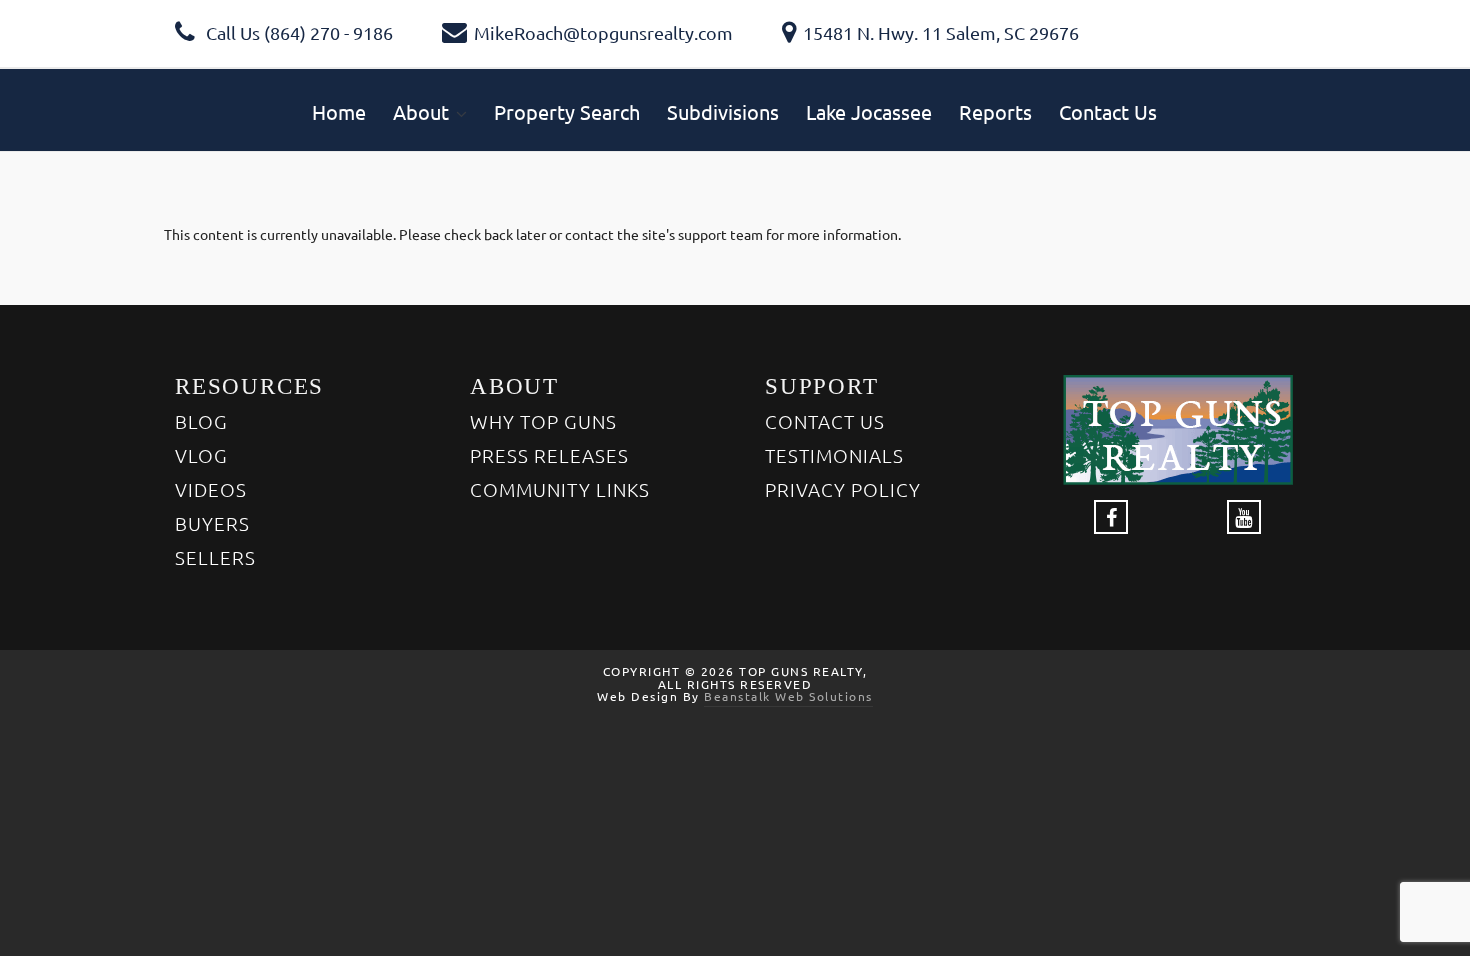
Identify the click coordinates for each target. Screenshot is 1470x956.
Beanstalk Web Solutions (788, 696)
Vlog (201, 455)
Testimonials (834, 455)
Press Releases (549, 455)
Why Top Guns (543, 421)
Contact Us (825, 421)
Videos (211, 489)
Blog (201, 421)
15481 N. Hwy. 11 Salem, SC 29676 (941, 32)
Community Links (560, 489)
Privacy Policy (843, 489)
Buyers (212, 523)
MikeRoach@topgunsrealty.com (603, 32)
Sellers (215, 557)
